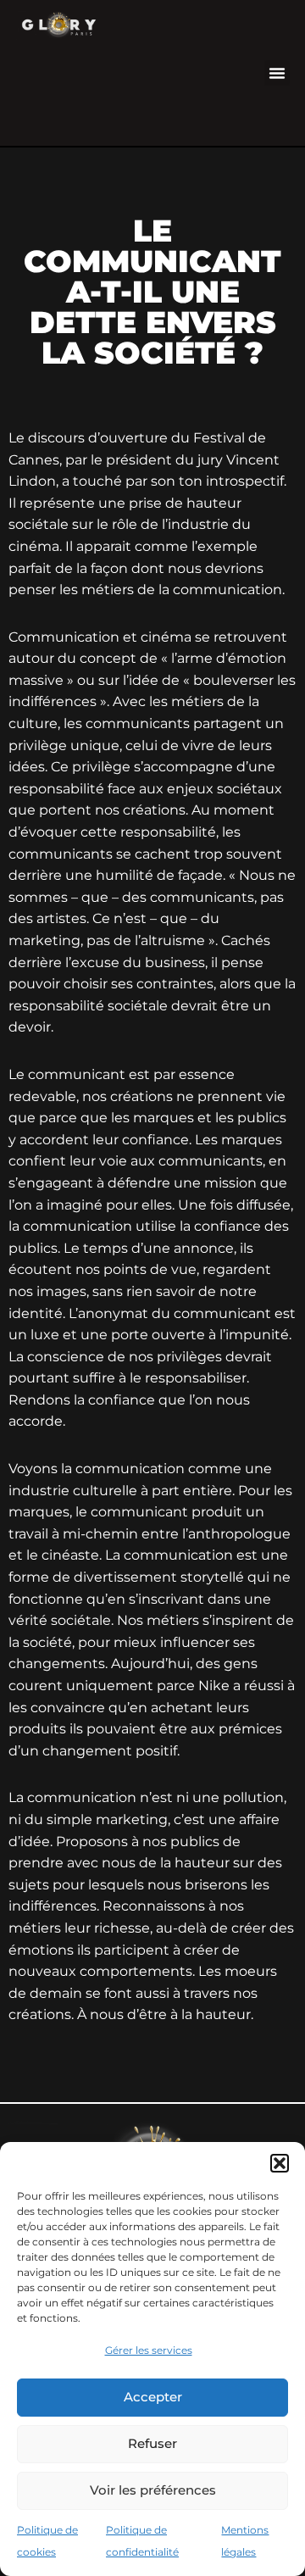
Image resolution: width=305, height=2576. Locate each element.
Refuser (152, 2443)
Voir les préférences (153, 2490)
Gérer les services (149, 2350)
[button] (280, 2163)
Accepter (153, 2397)
